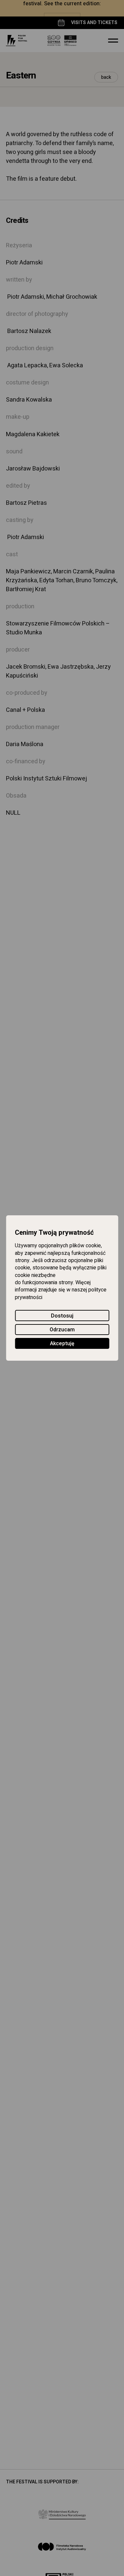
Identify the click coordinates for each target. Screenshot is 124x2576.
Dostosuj (62, 1316)
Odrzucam (62, 1330)
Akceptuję (62, 1344)
